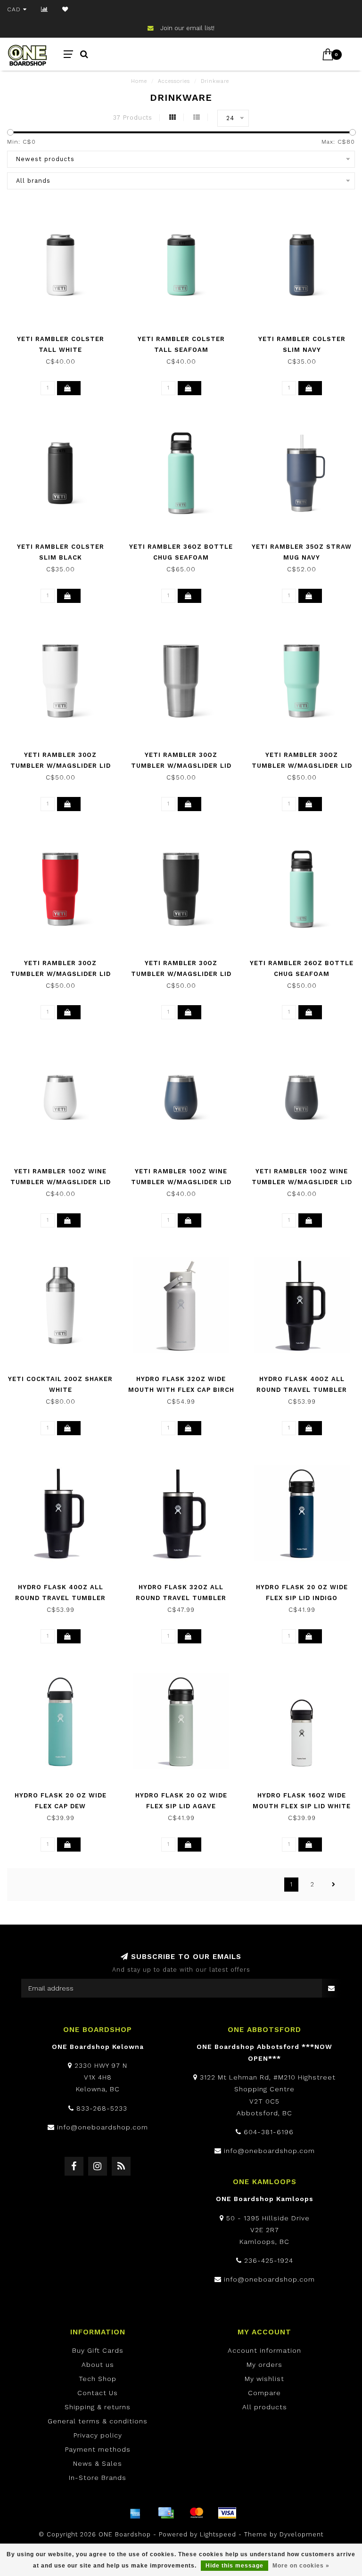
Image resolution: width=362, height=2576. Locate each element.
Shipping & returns (98, 2407)
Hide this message (234, 2566)
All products (265, 2407)
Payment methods (98, 2449)
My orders (264, 2365)
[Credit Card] (166, 2513)
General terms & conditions (98, 2421)
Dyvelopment (301, 2534)
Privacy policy (98, 2435)
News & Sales (98, 2463)
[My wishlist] (65, 9)
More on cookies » (301, 2566)
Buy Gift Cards (98, 2350)
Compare (264, 2393)
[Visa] (227, 2513)
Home (139, 81)
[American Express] (135, 2513)
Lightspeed (218, 2534)
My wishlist (264, 2379)
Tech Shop (98, 2379)
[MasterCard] (197, 2513)
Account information (264, 2350)
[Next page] (334, 1885)
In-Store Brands (98, 2478)
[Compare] (45, 9)
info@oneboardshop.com (103, 2127)
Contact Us (98, 2393)
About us (98, 2365)
